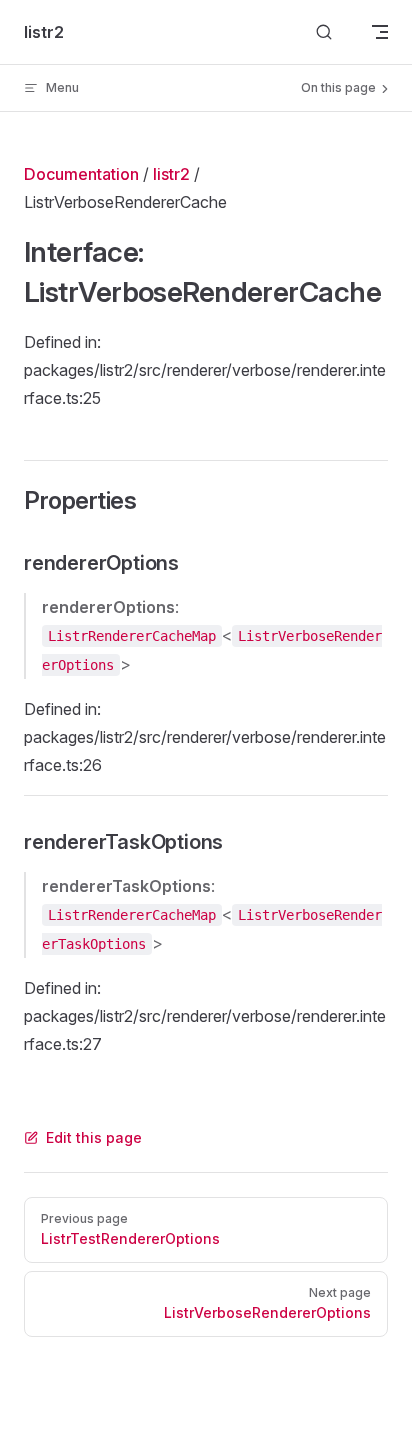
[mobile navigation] (380, 32)
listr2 (171, 174)
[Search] (324, 32)
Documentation (81, 174)
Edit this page (94, 1137)
